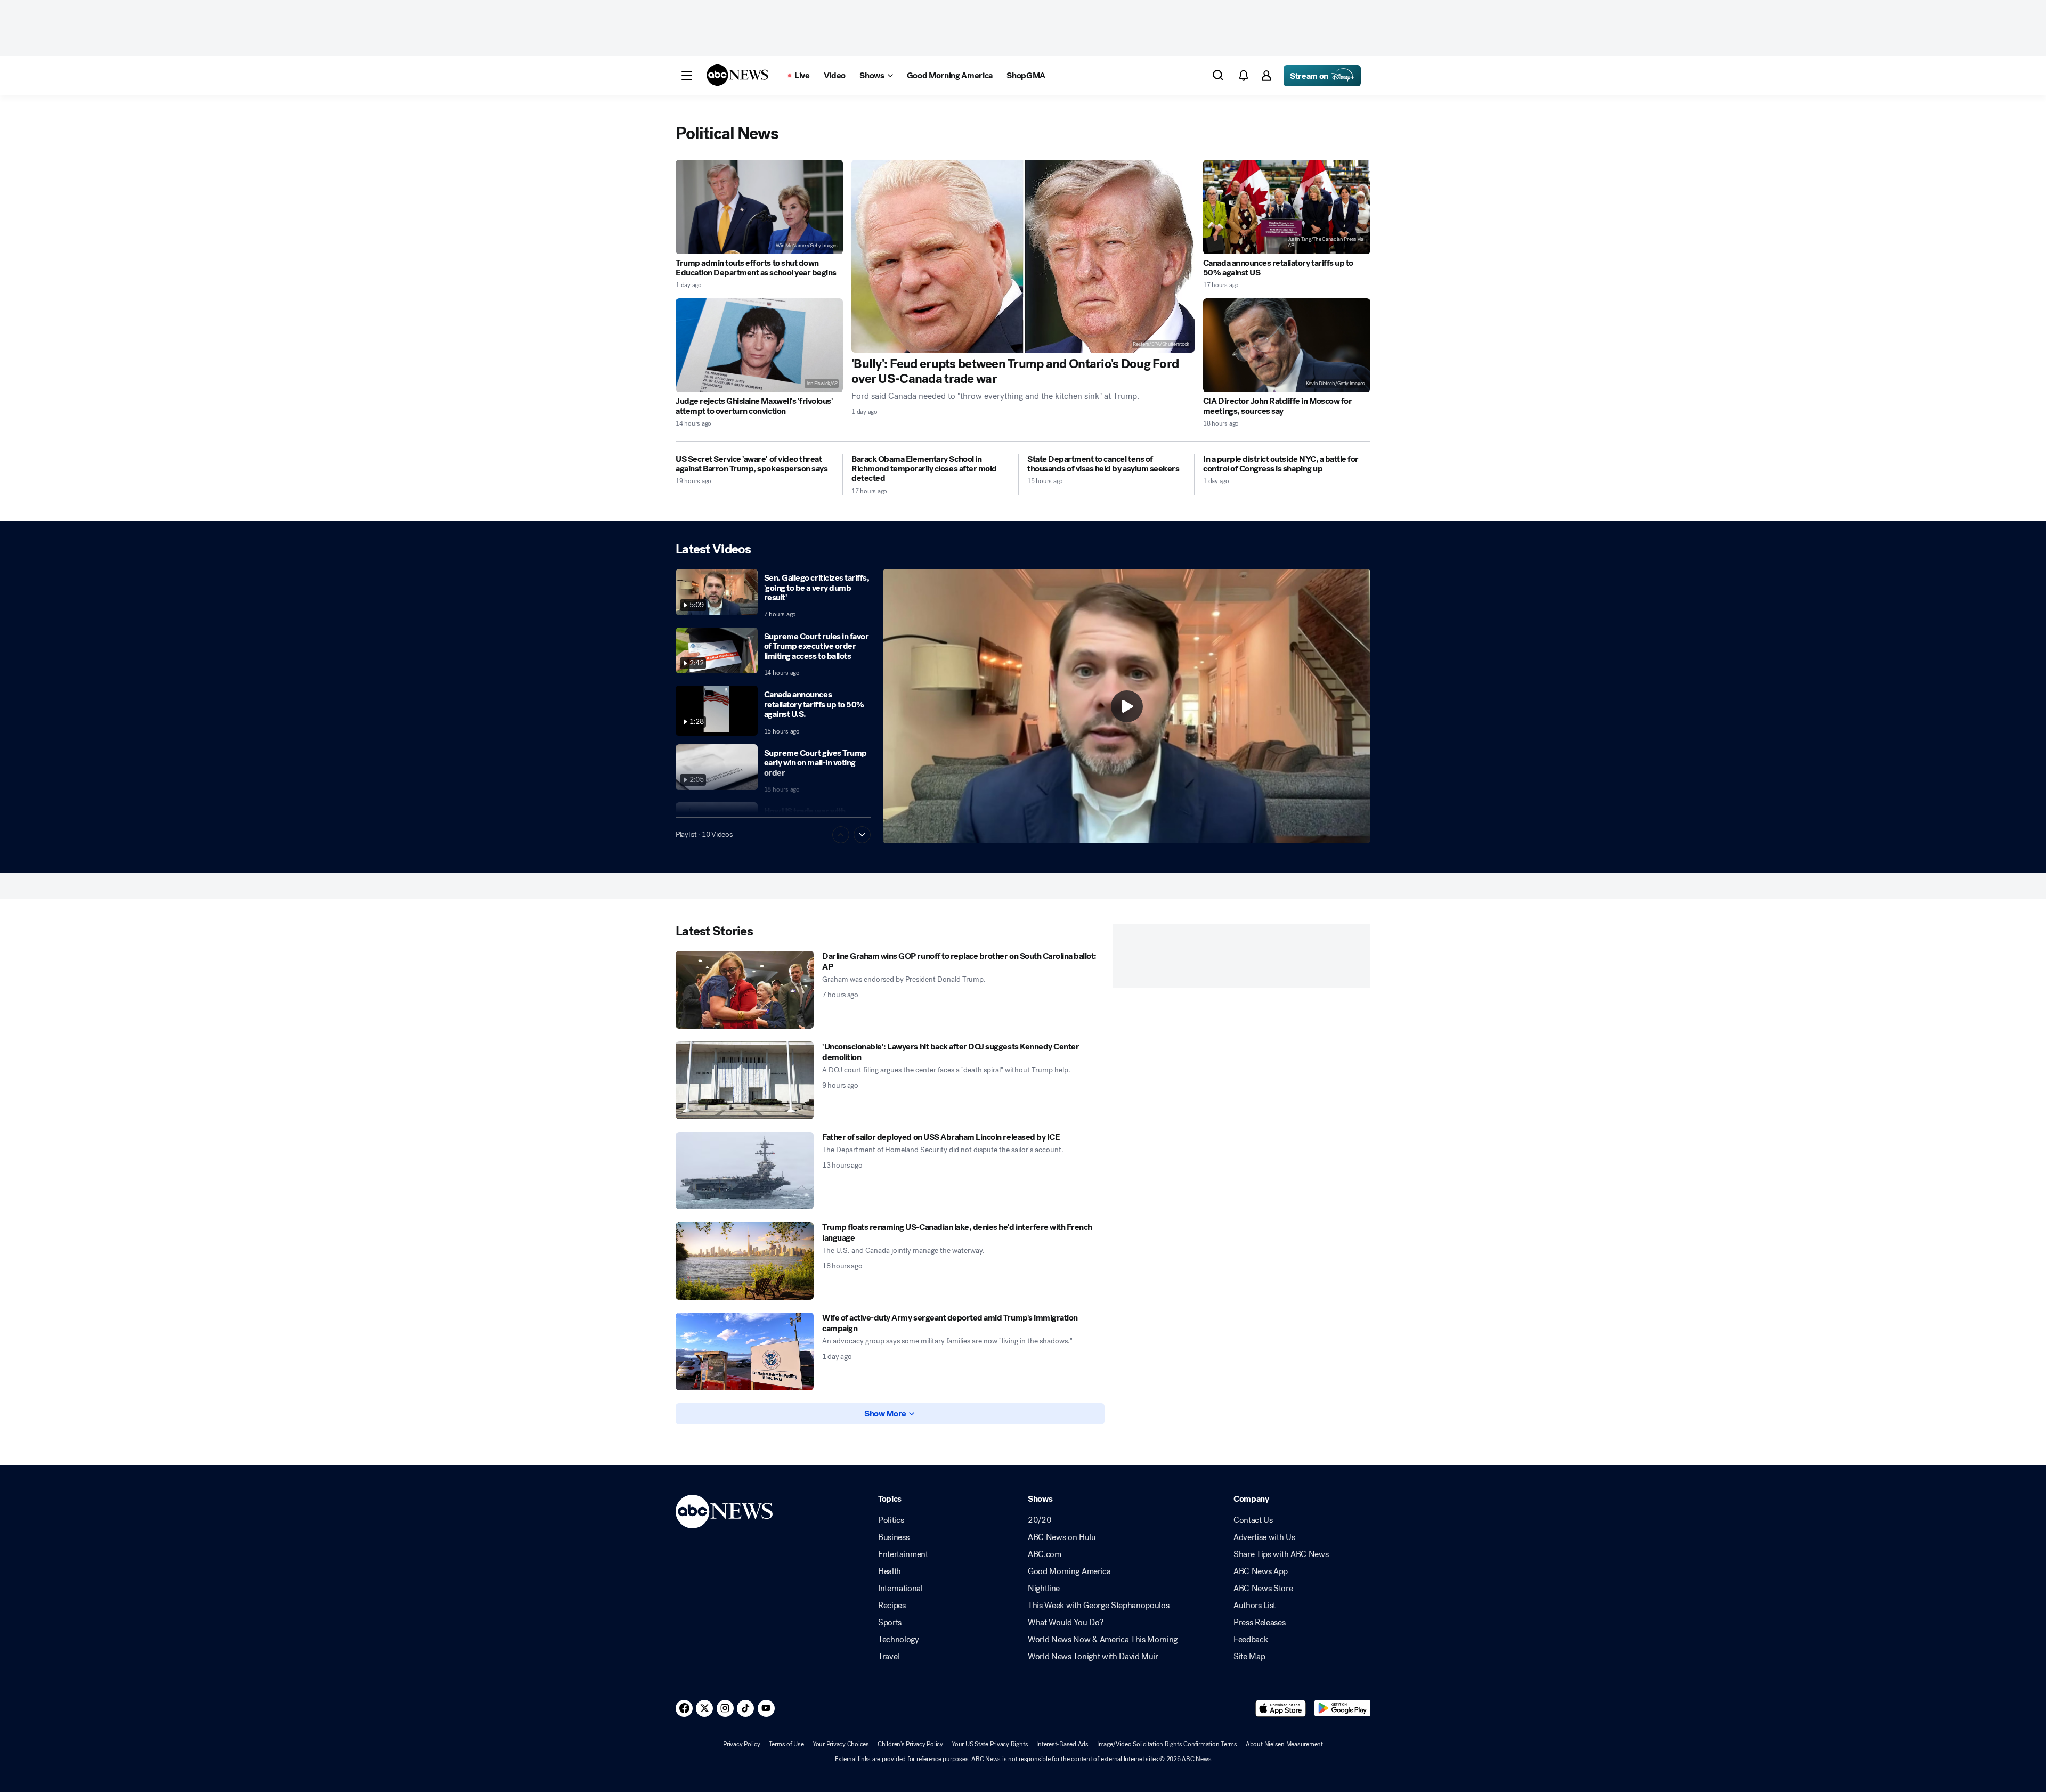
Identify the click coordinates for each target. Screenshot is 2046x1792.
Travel (889, 1657)
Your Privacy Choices (841, 1744)
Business (894, 1537)
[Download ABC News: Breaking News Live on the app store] (1281, 1708)
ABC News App (1261, 1571)
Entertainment (903, 1554)
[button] (687, 76)
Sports (890, 1623)
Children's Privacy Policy (910, 1744)
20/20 (1040, 1520)
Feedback (1251, 1640)
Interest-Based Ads (1062, 1744)
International (900, 1589)
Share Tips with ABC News (1281, 1554)
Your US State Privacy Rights (990, 1744)
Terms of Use (786, 1744)
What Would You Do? (1065, 1623)
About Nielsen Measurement (1284, 1744)
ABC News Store (1263, 1589)
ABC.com (1045, 1554)
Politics (891, 1520)
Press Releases (1260, 1623)
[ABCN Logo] (737, 75)
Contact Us (1253, 1520)
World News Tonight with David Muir (1093, 1657)
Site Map (1249, 1657)
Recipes (892, 1606)
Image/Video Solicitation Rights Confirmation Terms (1167, 1744)
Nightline (1044, 1589)
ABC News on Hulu (1062, 1537)
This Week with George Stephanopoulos (1098, 1606)
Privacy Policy (742, 1744)
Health (890, 1571)
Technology (899, 1640)
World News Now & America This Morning (1103, 1640)
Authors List (1255, 1606)
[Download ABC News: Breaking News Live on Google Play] (1342, 1708)
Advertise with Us (1264, 1537)
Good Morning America (1069, 1571)
